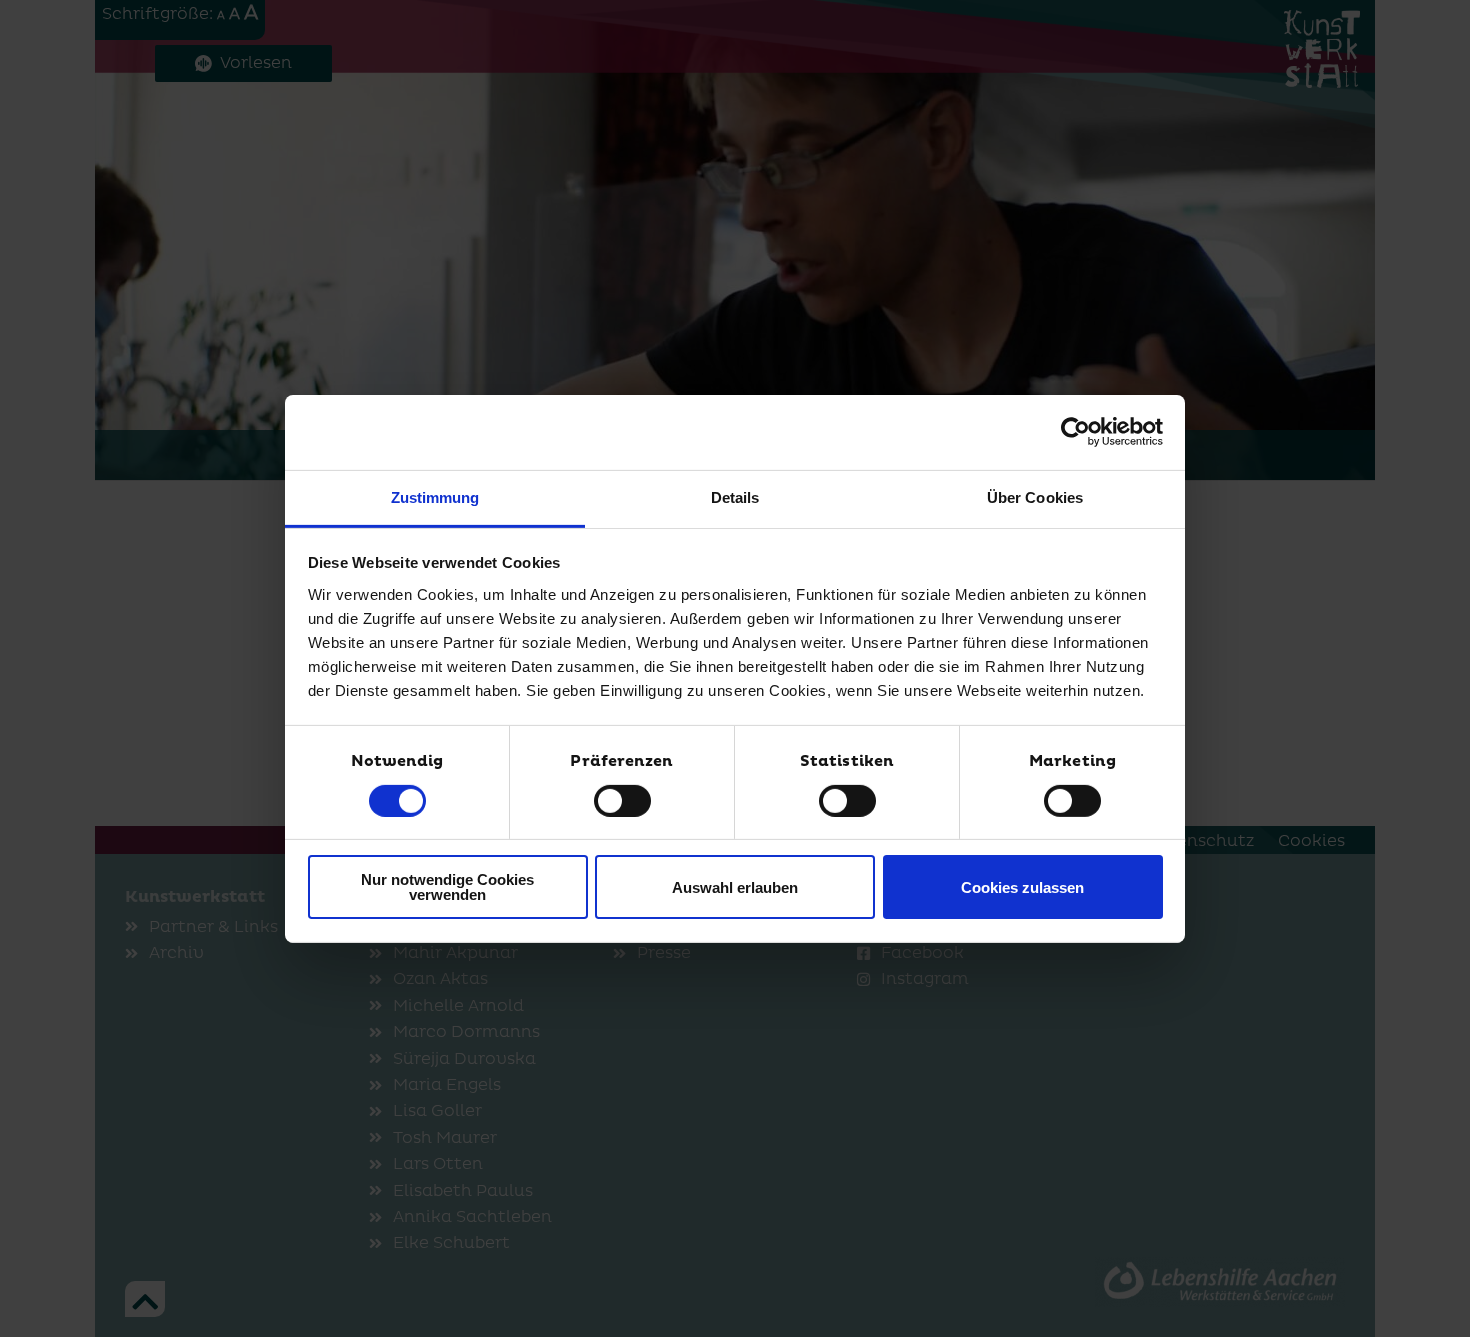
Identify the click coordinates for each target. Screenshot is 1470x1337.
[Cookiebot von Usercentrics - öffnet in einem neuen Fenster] (1075, 432)
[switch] (622, 801)
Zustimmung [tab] (435, 496)
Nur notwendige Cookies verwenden (447, 887)
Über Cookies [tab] (1035, 496)
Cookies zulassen (1022, 887)
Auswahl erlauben (735, 887)
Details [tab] (735, 496)
